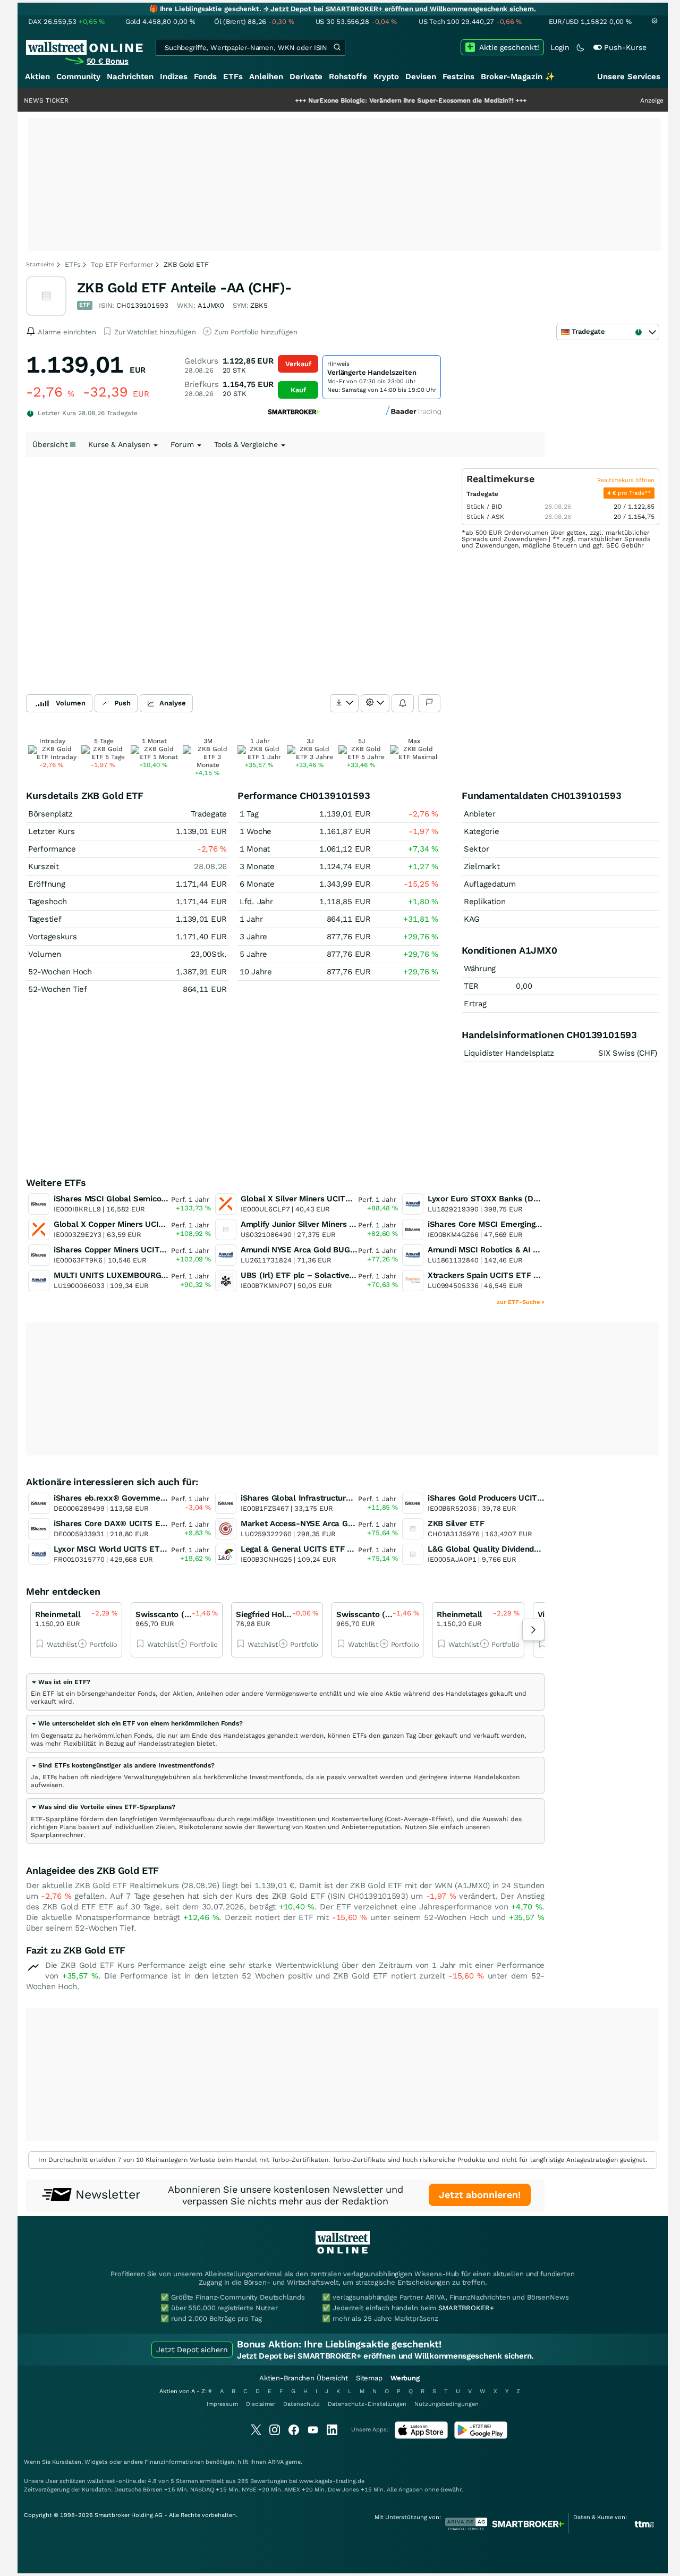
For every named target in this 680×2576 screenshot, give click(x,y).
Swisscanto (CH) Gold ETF (185, 1614)
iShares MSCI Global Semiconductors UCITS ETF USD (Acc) (166, 1199)
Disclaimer (261, 2404)
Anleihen (266, 77)
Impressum (222, 2404)
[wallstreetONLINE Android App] (481, 2436)
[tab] (285, 1692)
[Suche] (337, 47)
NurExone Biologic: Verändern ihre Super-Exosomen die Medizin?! (358, 100)
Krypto (386, 77)
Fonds (205, 77)
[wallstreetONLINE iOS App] (421, 2436)
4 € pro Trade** (629, 493)
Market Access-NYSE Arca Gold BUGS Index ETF (333, 1523)
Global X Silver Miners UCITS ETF (304, 1199)
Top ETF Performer (122, 264)
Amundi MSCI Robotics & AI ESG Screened (507, 1250)
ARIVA (276, 2462)
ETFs (233, 77)
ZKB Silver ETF (456, 1523)
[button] (61, 1682)
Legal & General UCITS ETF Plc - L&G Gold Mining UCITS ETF (357, 1549)
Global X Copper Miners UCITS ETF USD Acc (137, 1224)
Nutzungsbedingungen (447, 2404)
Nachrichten (130, 77)
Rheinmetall (58, 1614)
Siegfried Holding (268, 1614)
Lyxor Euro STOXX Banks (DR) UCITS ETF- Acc (516, 1199)
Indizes (174, 77)
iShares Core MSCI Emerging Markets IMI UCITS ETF (527, 1224)
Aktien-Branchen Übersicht (304, 2378)
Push (122, 703)
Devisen (421, 77)
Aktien (37, 77)
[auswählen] (344, 703)
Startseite (40, 264)
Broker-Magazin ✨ (518, 77)
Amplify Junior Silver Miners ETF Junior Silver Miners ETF (350, 1224)
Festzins (458, 77)
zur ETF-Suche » (521, 1302)
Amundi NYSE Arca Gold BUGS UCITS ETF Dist (328, 1250)
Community (78, 77)
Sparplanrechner (57, 1835)
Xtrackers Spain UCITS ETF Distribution (502, 1275)
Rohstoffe (348, 77)
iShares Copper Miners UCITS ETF (118, 1250)
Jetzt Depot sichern (192, 2350)
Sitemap (369, 2378)
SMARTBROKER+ (466, 2308)
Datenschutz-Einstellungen (367, 2404)
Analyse (173, 703)
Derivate (306, 77)
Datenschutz (301, 2404)
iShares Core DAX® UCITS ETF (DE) (121, 1523)
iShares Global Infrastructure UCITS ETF (317, 1498)
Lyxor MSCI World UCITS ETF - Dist (121, 1549)
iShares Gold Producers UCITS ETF (494, 1498)
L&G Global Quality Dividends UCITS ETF (505, 1549)
